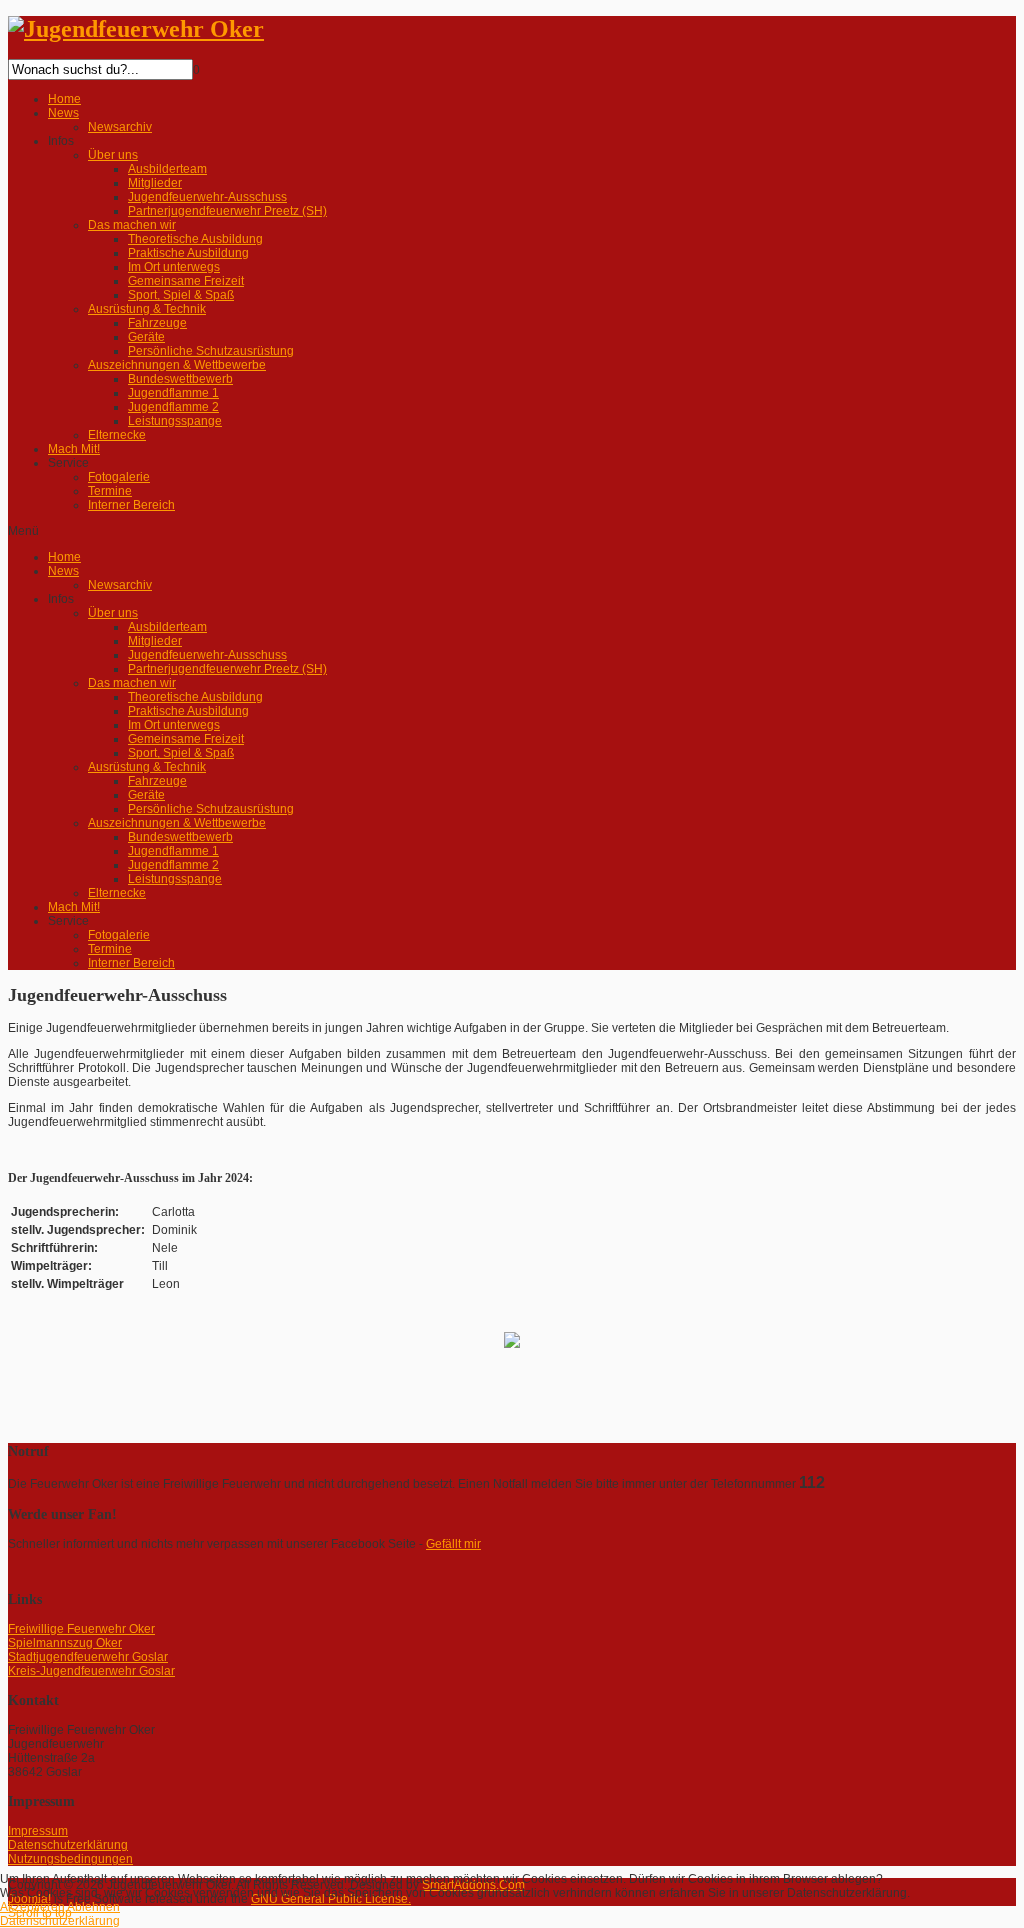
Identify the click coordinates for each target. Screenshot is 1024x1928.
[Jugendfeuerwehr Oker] (136, 29)
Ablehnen (93, 1907)
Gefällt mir (453, 1544)
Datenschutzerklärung (60, 1921)
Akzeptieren (32, 1907)
